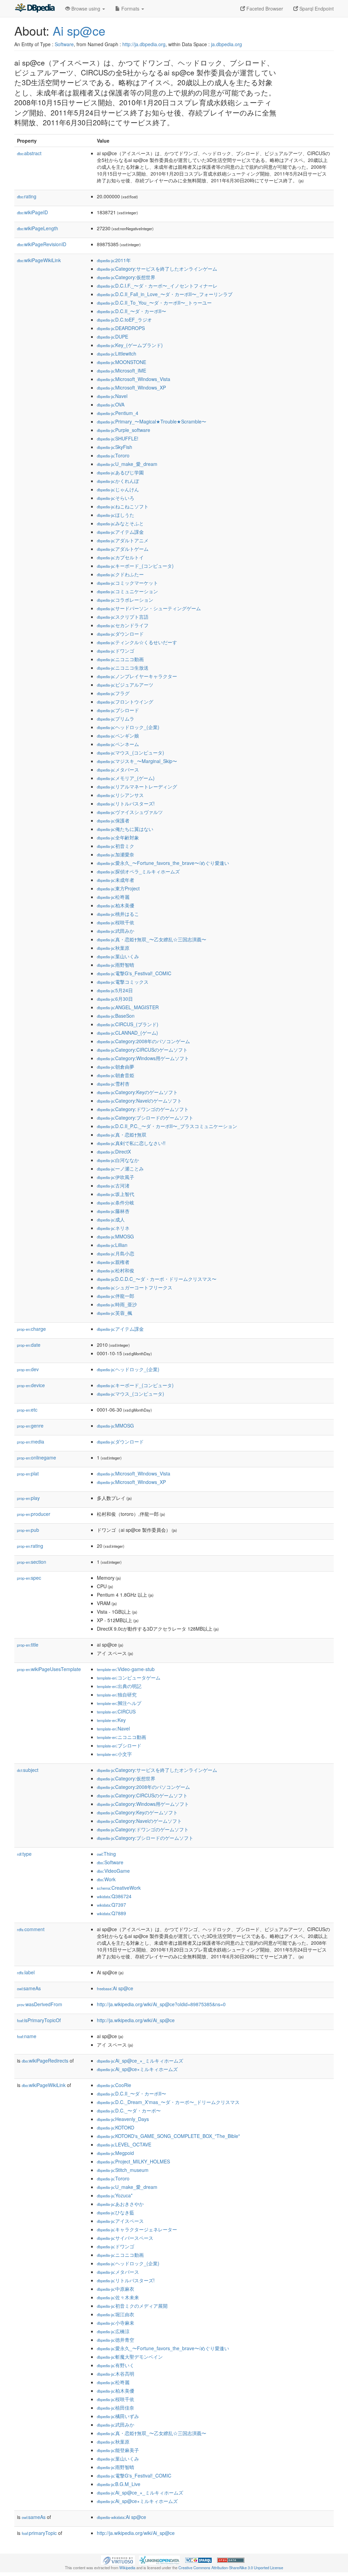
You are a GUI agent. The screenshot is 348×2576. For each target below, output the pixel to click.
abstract (29, 153)
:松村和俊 (116, 1270)
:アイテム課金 (120, 532)
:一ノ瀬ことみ (120, 1168)
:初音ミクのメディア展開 (132, 2306)
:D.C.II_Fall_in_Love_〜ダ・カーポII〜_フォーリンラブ (165, 294)
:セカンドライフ (123, 625)
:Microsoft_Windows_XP (131, 387)
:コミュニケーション (127, 591)
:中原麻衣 (116, 2289)
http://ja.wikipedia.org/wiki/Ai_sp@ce (136, 2020)
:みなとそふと (120, 523)
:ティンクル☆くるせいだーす (137, 642)
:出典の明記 (119, 1686)
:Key (111, 1720)
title (28, 1645)
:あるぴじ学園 (120, 472)
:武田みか (116, 931)
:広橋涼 (113, 2331)
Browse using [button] (86, 8)
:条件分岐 (116, 1202)
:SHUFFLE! (118, 438)
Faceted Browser (264, 8)
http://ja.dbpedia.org (144, 44)
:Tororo (113, 455)
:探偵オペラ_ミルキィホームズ (138, 871)
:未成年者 (116, 880)
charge (31, 1329)
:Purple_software (124, 430)
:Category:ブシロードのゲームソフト (145, 1118)
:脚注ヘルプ (119, 1703)
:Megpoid (115, 2153)
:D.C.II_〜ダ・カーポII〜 (132, 311)
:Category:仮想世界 (126, 277)
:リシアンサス (120, 795)
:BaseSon (116, 1016)
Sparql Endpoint (316, 8)
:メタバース (118, 769)
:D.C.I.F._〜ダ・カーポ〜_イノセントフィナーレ (157, 286)
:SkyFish (115, 447)
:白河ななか (118, 1160)
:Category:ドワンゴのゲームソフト (143, 1109)
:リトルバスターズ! (126, 803)
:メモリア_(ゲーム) (126, 778)
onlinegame (37, 1457)
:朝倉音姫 (116, 1075)
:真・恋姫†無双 (122, 1135)
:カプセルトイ (120, 557)
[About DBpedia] (35, 8)
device (31, 1385)
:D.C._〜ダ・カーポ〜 (129, 2110)
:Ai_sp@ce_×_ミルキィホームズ (140, 2061)
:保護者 (113, 820)
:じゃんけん (118, 489)
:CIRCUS (116, 1711)
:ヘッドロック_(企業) (128, 727)
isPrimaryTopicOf (39, 2020)
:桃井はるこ (118, 914)
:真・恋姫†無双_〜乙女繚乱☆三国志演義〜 (152, 939)
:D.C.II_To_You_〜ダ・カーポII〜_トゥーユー (154, 303)
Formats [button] (130, 8)
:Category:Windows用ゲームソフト (143, 1058)
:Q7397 (111, 1905)
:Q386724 (114, 1896)
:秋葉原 (113, 948)
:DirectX (114, 1151)
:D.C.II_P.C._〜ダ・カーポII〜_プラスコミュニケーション (167, 1126)
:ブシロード (118, 710)
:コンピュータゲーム (129, 1677)
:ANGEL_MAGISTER (128, 1007)
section (32, 1562)
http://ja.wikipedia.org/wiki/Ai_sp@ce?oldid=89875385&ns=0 (161, 2004)
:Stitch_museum (123, 2170)
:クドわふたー (120, 574)
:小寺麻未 (116, 2323)
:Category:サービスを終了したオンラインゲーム (157, 269)
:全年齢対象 (118, 837)
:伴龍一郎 (116, 1296)
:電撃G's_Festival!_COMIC (134, 973)
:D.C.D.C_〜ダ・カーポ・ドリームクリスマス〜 (157, 1279)
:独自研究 (117, 1694)
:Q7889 (111, 1913)
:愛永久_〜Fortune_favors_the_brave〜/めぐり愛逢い (163, 863)
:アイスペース (120, 2221)
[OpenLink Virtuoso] (118, 2559)
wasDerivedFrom (40, 2004)
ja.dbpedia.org (227, 44)
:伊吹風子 (116, 1177)
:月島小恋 (116, 1253)
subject (28, 1770)
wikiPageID (32, 212)
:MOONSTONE (121, 362)
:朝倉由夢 (116, 1067)
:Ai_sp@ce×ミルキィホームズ (137, 2069)
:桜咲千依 (116, 922)
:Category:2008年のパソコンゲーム (143, 1041)
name (27, 2036)
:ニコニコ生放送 (123, 668)
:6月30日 (115, 999)
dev (28, 1369)
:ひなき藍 (116, 2212)
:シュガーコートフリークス (135, 1287)
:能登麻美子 (118, 2450)
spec (29, 1578)
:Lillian (112, 1245)
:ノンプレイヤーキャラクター (137, 676)
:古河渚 (113, 1185)
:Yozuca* (115, 2195)
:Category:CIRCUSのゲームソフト (142, 1050)
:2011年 (114, 260)
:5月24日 (115, 990)
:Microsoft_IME (121, 370)
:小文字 (114, 1754)
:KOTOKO (116, 2127)
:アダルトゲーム (123, 549)
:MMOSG (115, 1236)
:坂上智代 (116, 1194)
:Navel (112, 396)
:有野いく (116, 2365)
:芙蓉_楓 (115, 1313)
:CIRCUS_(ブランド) (128, 1024)
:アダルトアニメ (123, 540)
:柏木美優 (116, 905)
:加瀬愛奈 (116, 854)
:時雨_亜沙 (117, 1304)
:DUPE (112, 337)
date (29, 1345)
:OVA (111, 404)
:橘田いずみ (118, 2416)
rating (27, 196)
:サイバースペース (125, 2238)
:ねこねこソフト (123, 506)
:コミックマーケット (127, 583)
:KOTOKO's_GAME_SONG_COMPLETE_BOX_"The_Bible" (168, 2136)
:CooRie (114, 2085)
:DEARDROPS (121, 328)
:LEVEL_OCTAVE (124, 2144)
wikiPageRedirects (45, 2061)
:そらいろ (116, 498)
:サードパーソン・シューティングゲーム (149, 608)
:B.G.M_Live (119, 2484)
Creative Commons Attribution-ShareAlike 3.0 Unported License (231, 2568)
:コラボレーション (125, 600)
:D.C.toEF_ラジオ (124, 320)
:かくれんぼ (118, 481)
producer (34, 1514)
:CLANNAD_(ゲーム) (127, 1033)
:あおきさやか (120, 2204)
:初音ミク (116, 846)
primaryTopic (39, 2533)
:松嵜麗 (113, 897)
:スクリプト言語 (123, 617)
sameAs (29, 1988)
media (31, 1441)
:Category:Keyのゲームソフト (137, 1092)
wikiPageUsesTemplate (49, 1669)
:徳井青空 (116, 2340)
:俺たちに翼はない (125, 829)
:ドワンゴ (116, 651)
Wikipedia (127, 2568)
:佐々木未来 (118, 2297)
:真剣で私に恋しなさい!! (131, 1143)
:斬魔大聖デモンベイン (130, 2357)
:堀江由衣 (116, 2314)
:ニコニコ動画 (120, 659)
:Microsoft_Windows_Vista (134, 379)
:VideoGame (113, 1871)
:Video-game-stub (126, 1669)
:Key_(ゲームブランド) (130, 345)
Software (64, 44)
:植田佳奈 (116, 2408)
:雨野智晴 (116, 965)
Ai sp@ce (79, 30)
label (26, 1972)
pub (28, 1530)
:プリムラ (116, 719)
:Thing (106, 1854)
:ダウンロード (120, 634)
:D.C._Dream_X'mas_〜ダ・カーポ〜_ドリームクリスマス (168, 2102)
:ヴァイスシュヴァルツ (130, 812)
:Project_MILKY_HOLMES (133, 2161)
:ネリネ (113, 1228)
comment (31, 1929)
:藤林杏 (113, 1211)
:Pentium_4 (118, 413)
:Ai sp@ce (115, 1988)
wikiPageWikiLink (39, 260)
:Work (106, 1879)
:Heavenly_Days (123, 2119)
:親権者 (113, 1262)
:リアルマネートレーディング (137, 786)
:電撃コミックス (123, 982)
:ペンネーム (118, 744)
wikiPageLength (38, 228)
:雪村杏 (113, 1084)
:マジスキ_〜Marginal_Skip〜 (137, 761)
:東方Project (118, 888)
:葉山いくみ (118, 956)
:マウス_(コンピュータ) (130, 752)
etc (27, 1410)
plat (28, 1473)
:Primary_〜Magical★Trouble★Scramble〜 (152, 421)
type (24, 1854)
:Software (110, 1862)
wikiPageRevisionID (42, 244)
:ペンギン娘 (118, 736)
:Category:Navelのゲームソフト (139, 1101)
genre (30, 1426)
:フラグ (113, 693)
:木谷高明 (116, 2374)
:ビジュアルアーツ (125, 685)
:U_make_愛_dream (127, 464)
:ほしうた (116, 515)
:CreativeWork (119, 1888)
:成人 (111, 1219)
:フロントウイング (125, 702)
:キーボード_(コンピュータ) (135, 566)
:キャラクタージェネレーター (137, 2229)
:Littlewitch (117, 353)
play (28, 1498)
